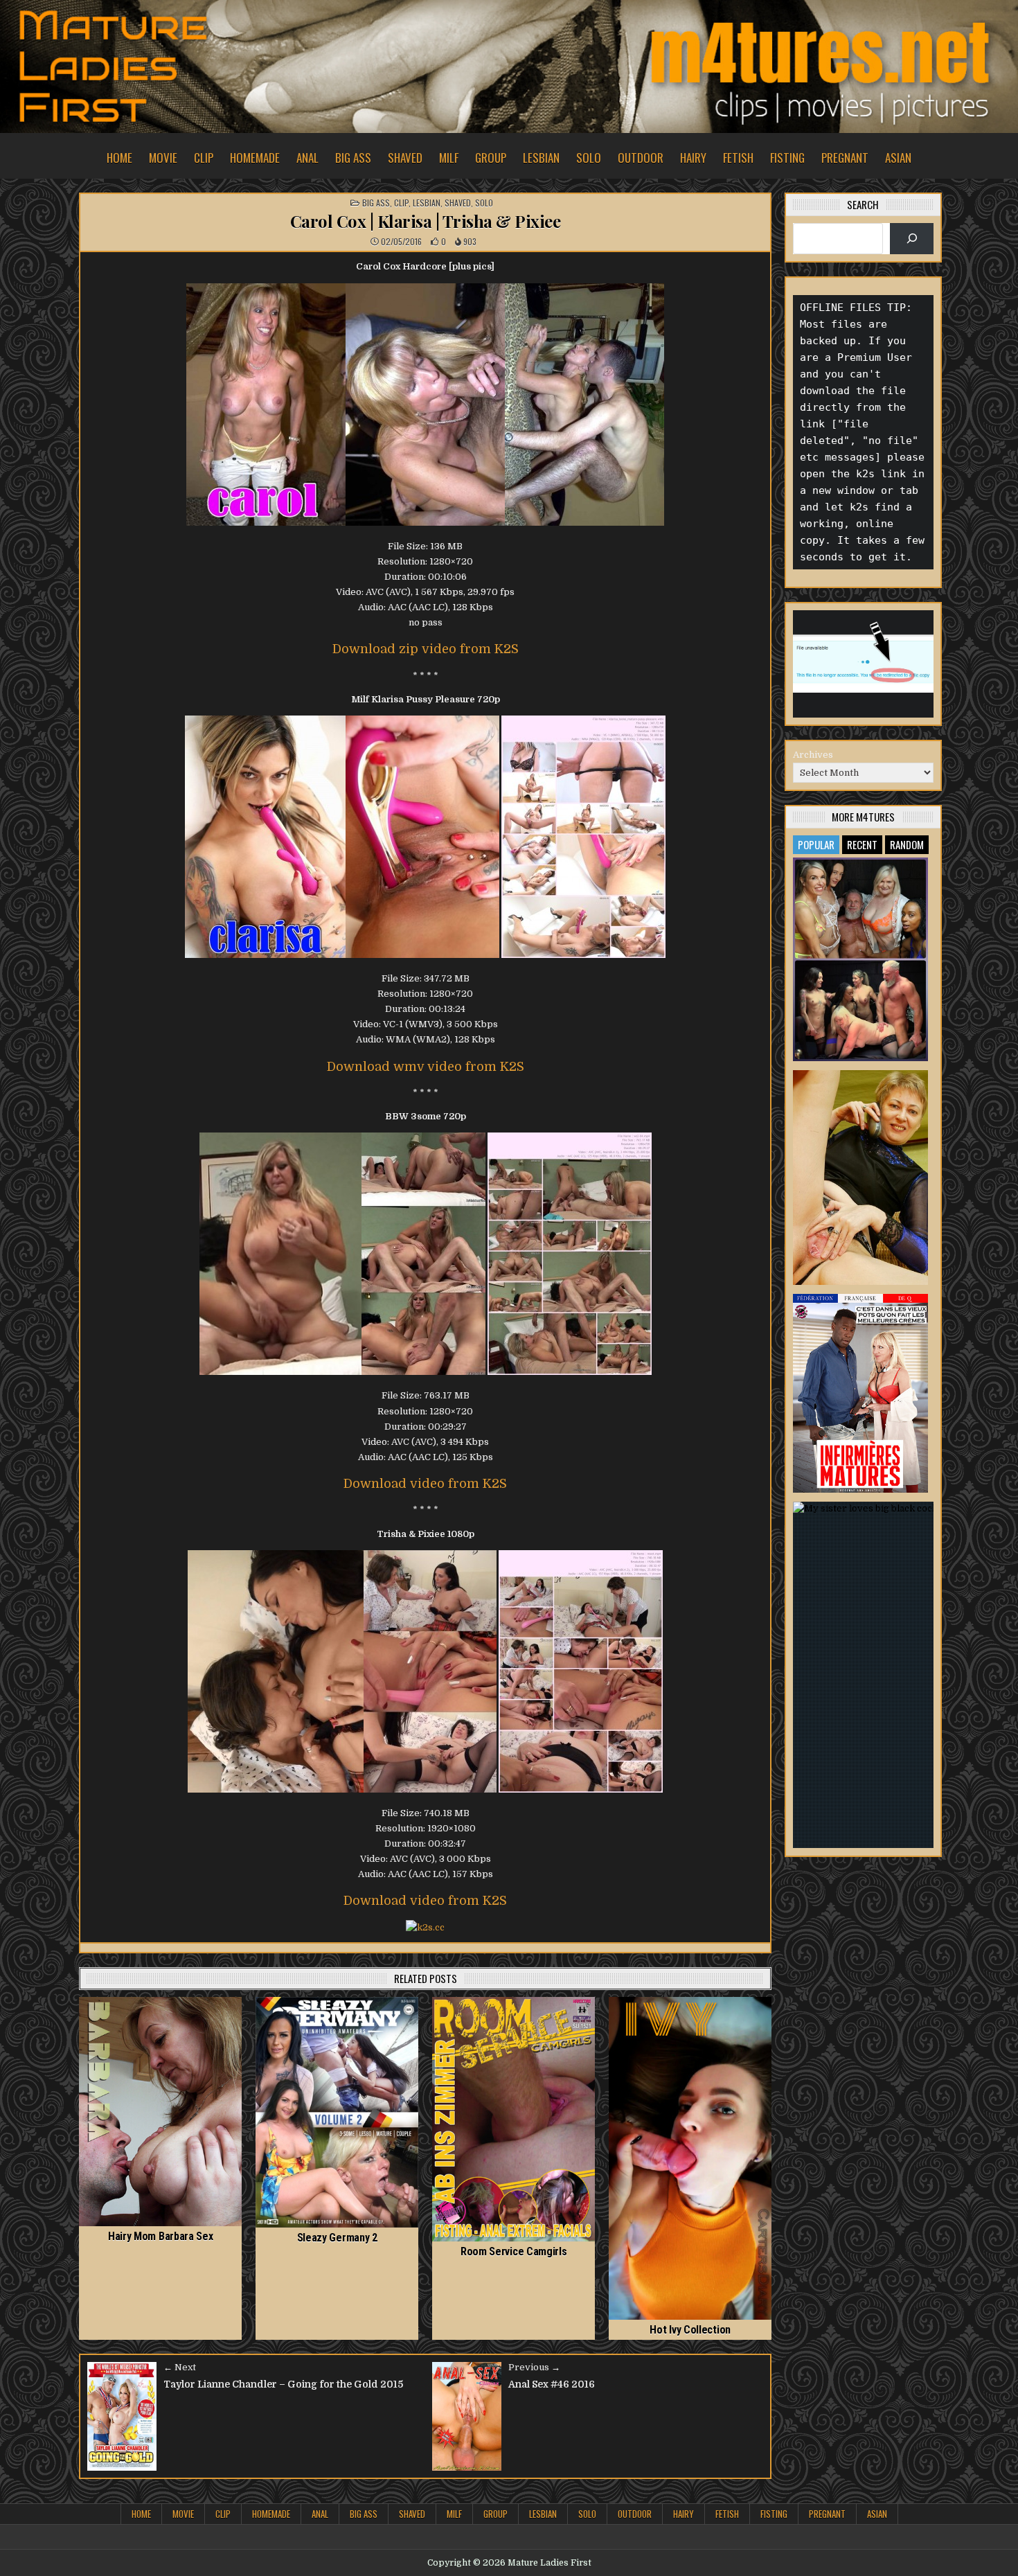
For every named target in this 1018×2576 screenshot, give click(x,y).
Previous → (534, 2367)
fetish (738, 158)
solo (589, 158)
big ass (353, 158)
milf (449, 158)
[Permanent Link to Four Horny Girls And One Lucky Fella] (861, 959)
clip (204, 158)
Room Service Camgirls (514, 2251)
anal (307, 158)
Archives (813, 755)
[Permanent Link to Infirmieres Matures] (861, 1393)
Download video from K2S (425, 1484)
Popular (816, 844)
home (119, 158)
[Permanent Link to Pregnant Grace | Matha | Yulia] (861, 1178)
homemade (255, 158)
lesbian (541, 158)
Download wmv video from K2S (426, 1067)
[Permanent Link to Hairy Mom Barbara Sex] (160, 2112)
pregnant (845, 158)
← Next (180, 2367)
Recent (862, 844)
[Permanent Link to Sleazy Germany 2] (337, 2112)
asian (898, 158)
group (491, 158)
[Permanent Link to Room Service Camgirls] (514, 2119)
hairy (693, 158)
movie (163, 158)
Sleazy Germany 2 (337, 2238)
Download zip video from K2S (426, 649)
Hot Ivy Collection (690, 2330)
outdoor (641, 158)
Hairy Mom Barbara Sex (161, 2236)
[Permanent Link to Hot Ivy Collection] (690, 2158)
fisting (787, 158)
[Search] (912, 239)
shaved (405, 158)
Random (907, 844)
